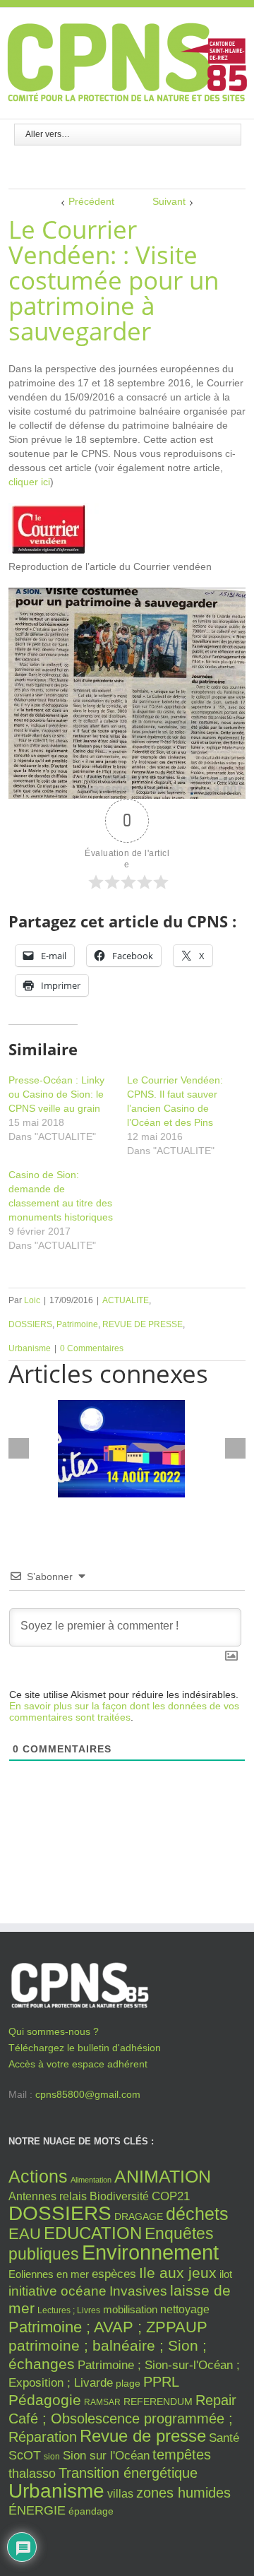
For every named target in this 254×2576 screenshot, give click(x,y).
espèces (114, 2274)
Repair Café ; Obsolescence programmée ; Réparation (122, 2418)
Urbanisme (30, 1348)
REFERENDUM (158, 2402)
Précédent (91, 201)
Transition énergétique (128, 2473)
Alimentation (91, 2180)
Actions (38, 2176)
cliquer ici (29, 482)
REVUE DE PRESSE (143, 1324)
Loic (32, 1300)
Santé (224, 2438)
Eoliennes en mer (49, 2274)
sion (52, 2457)
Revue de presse (143, 2436)
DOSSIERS (30, 1324)
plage (128, 2384)
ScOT (25, 2455)
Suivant (169, 201)
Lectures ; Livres (69, 2310)
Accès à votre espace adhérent (78, 2064)
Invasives (138, 2291)
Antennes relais (48, 2196)
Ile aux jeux (178, 2273)
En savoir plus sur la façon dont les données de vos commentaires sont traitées (124, 1711)
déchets (197, 2214)
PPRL (161, 2382)
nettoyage (185, 2309)
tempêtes (182, 2455)
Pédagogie (45, 2400)
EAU (25, 2234)
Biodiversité (119, 2196)
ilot (226, 2274)
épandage (91, 2511)
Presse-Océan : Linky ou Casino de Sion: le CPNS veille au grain (56, 1094)
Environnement (150, 2252)
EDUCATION (93, 2233)
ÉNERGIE (37, 2510)
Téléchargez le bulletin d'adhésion (85, 2048)
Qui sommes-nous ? (54, 2031)
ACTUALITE (126, 1300)
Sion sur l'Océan (106, 2456)
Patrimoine (77, 1324)
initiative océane (58, 2291)
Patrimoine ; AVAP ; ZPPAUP (108, 2327)
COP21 (171, 2196)
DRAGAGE (139, 2217)
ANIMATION (163, 2176)
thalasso (32, 2474)
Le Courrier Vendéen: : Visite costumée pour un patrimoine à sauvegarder (114, 280)
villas (120, 2494)
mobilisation (130, 2310)
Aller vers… (48, 134)
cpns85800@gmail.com (88, 2094)
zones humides (183, 2493)
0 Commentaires (92, 1348)
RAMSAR (102, 2402)
